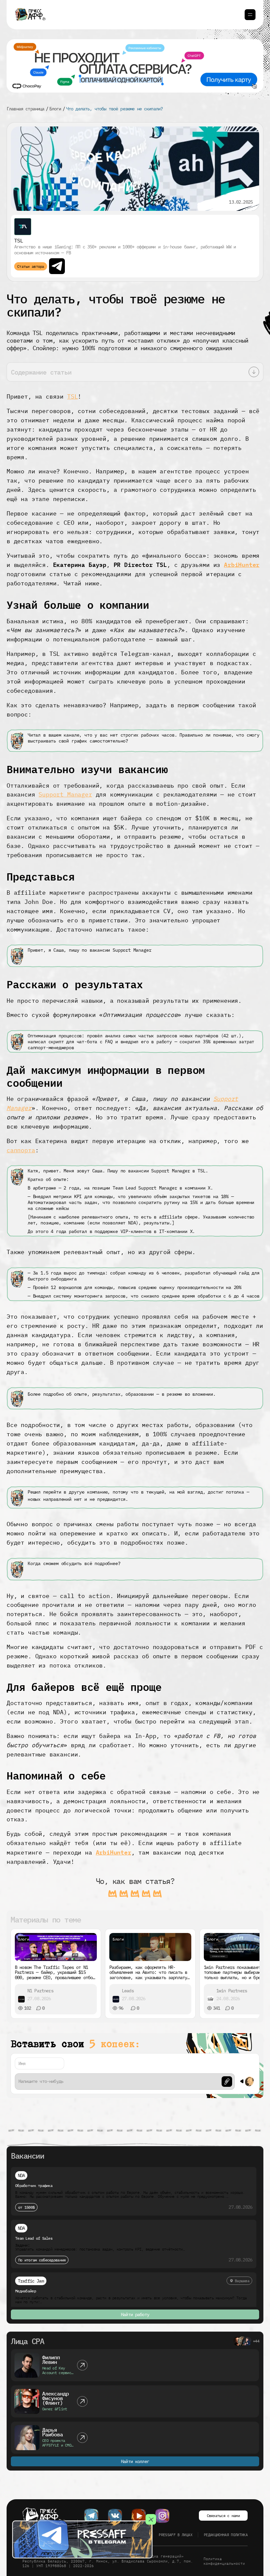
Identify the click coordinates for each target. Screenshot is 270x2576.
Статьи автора (31, 266)
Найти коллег (135, 2461)
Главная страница (26, 109)
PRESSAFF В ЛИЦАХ (175, 2535)
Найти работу (135, 2314)
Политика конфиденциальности (224, 2561)
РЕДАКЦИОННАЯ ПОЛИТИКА (226, 2535)
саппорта (21, 1150)
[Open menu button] (250, 15)
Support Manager (65, 794)
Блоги (55, 109)
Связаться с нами (223, 2516)
